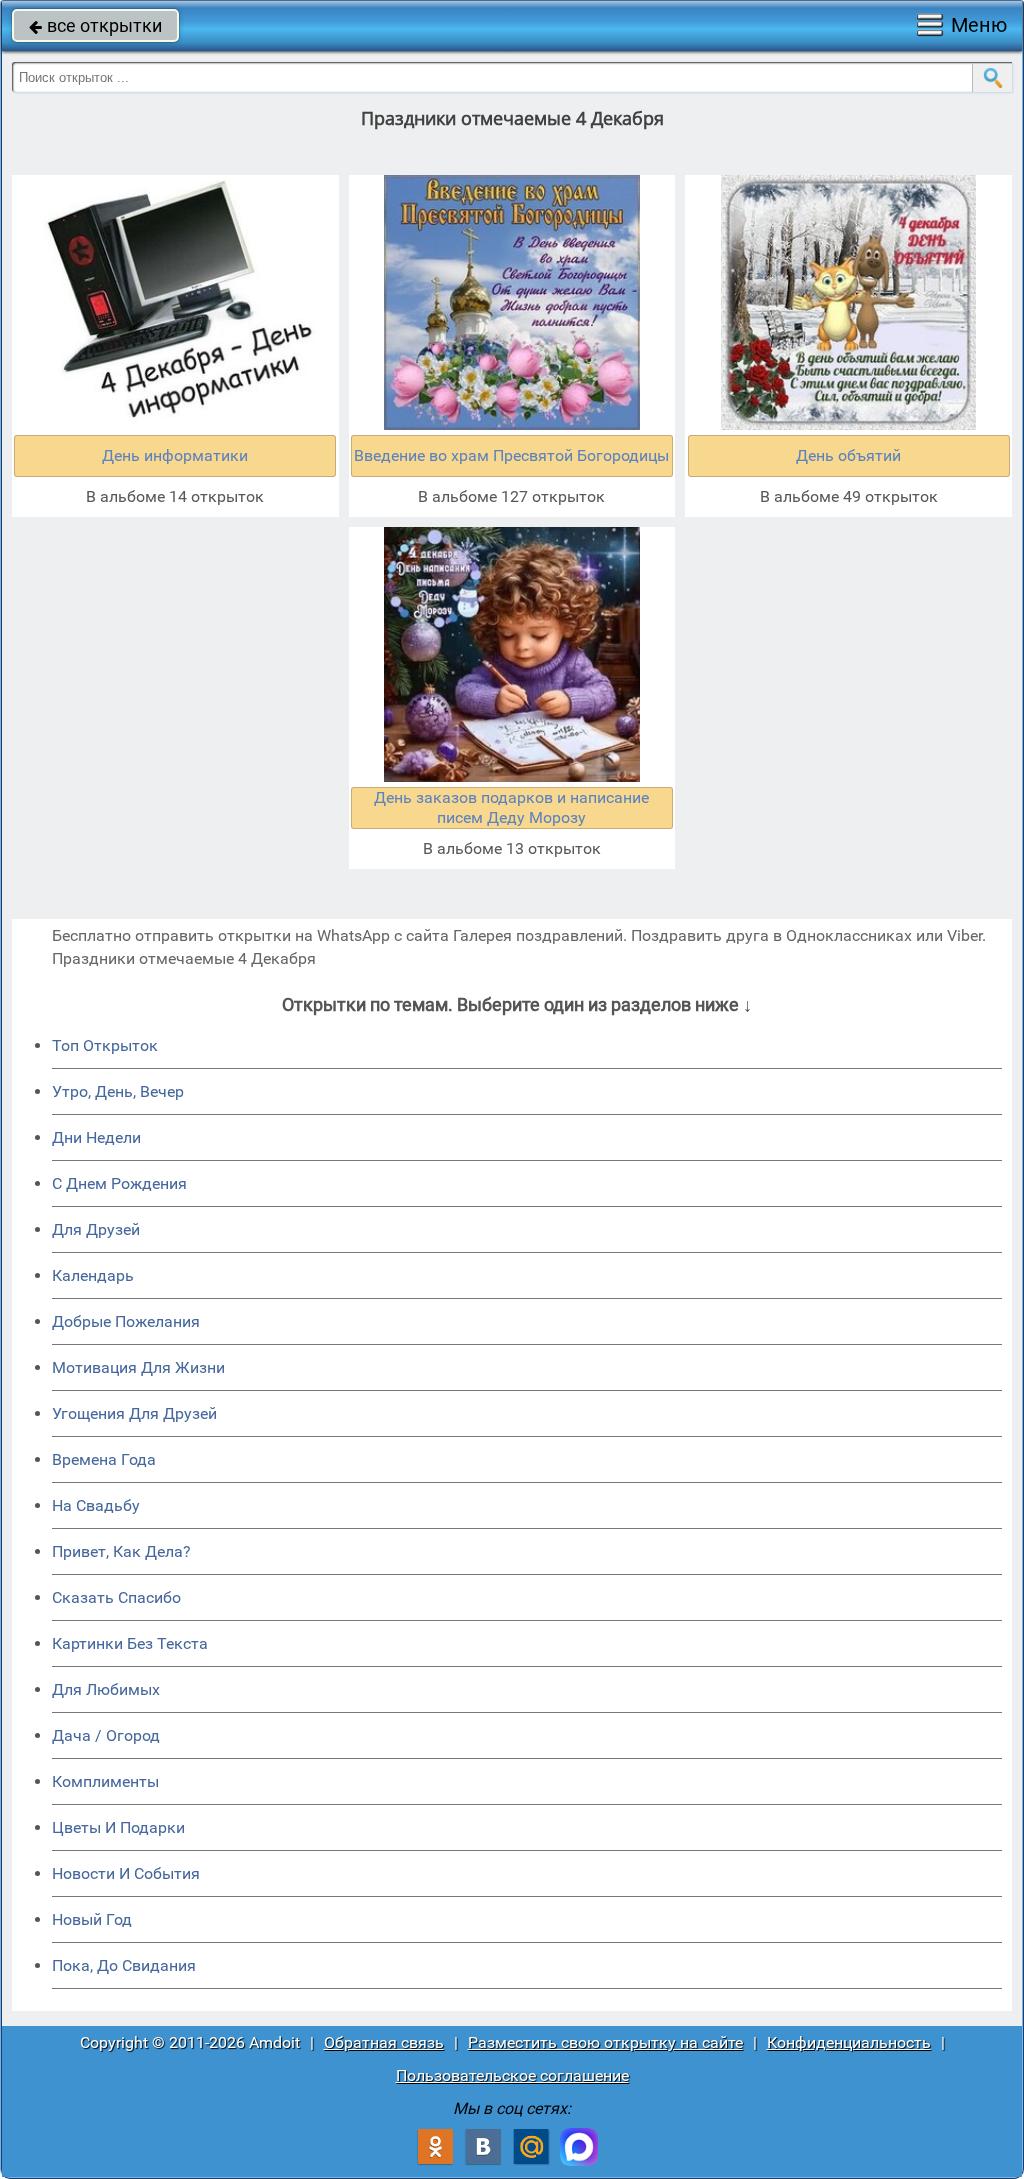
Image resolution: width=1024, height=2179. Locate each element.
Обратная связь (384, 2042)
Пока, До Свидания (124, 1965)
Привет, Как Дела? (121, 1551)
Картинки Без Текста (130, 1643)
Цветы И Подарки (118, 1827)
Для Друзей (96, 1229)
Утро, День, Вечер (118, 1091)
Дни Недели (96, 1137)
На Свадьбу (96, 1505)
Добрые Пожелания (126, 1321)
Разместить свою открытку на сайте (605, 2042)
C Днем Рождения (119, 1183)
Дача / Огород (106, 1735)
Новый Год (92, 1919)
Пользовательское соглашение (512, 2075)
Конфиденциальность (849, 2042)
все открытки (95, 25)
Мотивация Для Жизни (138, 1367)
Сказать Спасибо (116, 1597)
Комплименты (105, 1781)
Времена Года (104, 1459)
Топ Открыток (105, 1045)
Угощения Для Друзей (134, 1413)
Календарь (93, 1275)
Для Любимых (106, 1689)
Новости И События (126, 1873)
